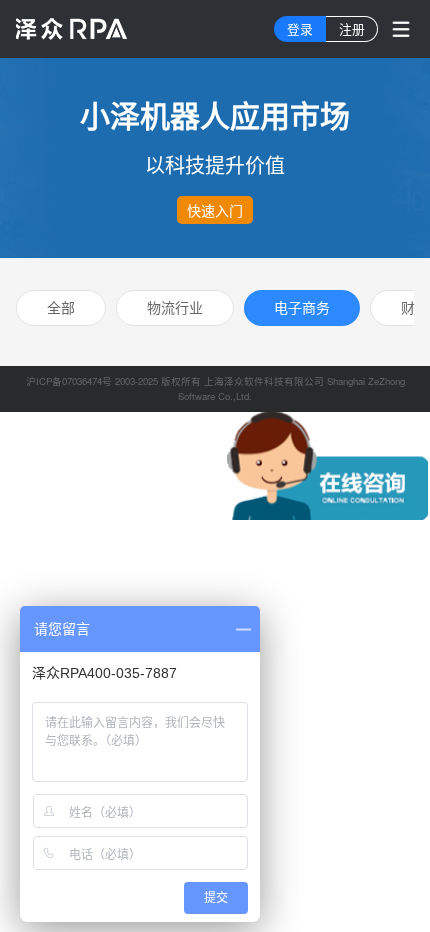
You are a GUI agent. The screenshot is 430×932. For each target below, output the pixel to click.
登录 (300, 28)
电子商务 (302, 307)
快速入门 (215, 210)
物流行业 (175, 307)
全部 (61, 307)
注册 (352, 28)
